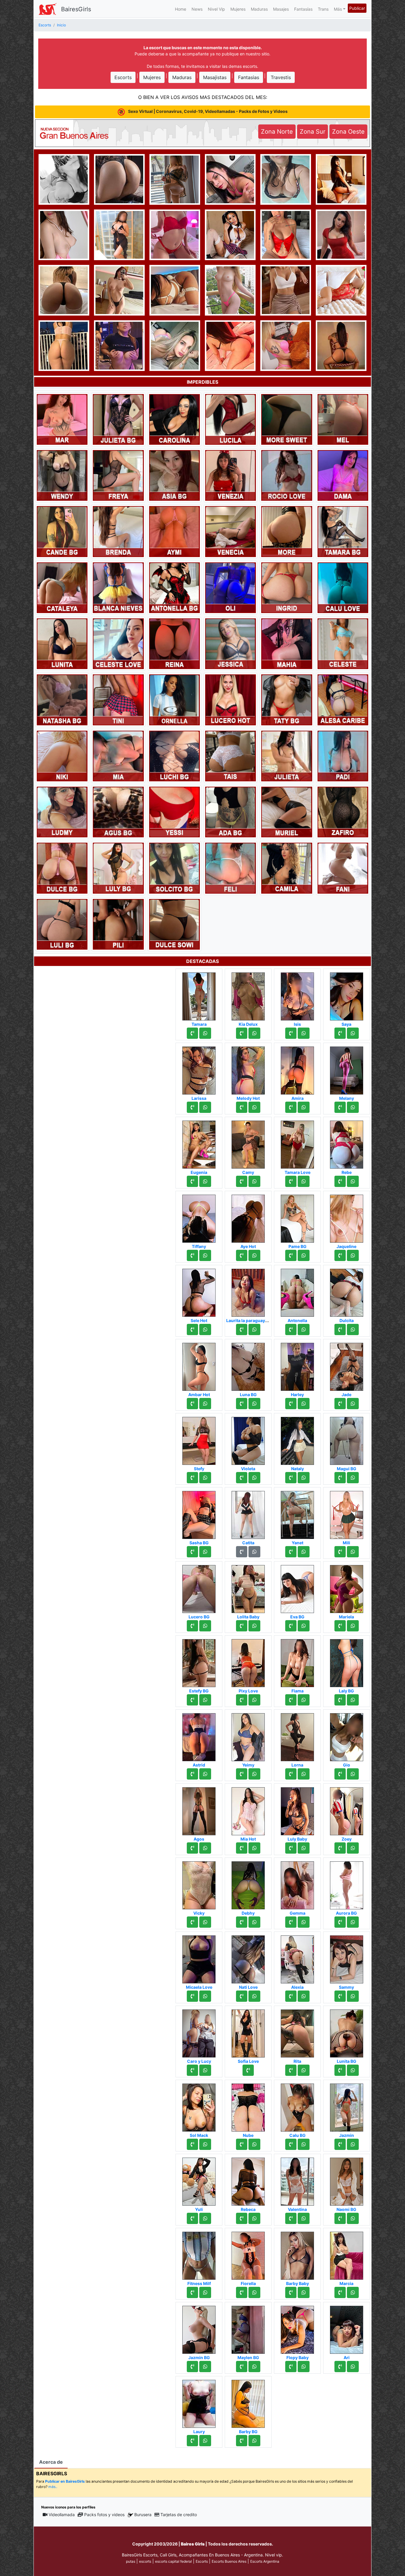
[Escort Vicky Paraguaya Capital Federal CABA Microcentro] (199, 1884)
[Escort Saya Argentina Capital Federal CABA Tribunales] (347, 995)
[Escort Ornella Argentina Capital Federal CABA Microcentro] (174, 699)
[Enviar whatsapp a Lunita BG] (353, 2070)
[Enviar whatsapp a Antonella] (304, 1329)
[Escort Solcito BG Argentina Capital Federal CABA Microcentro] (174, 868)
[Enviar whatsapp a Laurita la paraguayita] (254, 1329)
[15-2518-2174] (242, 1996)
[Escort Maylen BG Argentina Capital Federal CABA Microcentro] (248, 2328)
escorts (145, 2561)
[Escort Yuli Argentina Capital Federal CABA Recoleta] (199, 2180)
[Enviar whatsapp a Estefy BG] (205, 1700)
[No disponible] (242, 1552)
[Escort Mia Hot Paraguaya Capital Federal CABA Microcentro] (248, 1809)
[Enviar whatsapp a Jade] (353, 1404)
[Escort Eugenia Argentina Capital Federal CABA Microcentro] (199, 1143)
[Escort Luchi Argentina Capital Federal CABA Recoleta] (286, 234)
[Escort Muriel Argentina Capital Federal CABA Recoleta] (287, 812)
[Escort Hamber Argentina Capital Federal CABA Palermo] (119, 345)
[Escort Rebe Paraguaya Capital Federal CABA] (347, 1143)
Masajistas (215, 77)
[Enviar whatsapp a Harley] (304, 1404)
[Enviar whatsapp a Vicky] (205, 1922)
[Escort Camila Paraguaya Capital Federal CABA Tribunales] (287, 868)
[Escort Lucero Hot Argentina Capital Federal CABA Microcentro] (231, 699)
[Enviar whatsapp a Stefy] (205, 1478)
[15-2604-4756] (291, 1107)
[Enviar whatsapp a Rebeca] (254, 2218)
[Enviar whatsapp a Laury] (205, 2441)
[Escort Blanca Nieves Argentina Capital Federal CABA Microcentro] (118, 587)
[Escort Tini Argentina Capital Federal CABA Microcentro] (118, 699)
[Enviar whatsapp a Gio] (353, 1774)
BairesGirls (76, 9)
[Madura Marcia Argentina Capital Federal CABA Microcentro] (347, 2254)
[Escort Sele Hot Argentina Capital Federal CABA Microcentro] (199, 1291)
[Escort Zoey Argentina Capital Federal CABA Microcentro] (347, 1809)
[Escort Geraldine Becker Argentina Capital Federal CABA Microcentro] (286, 345)
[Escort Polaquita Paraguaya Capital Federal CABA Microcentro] (230, 289)
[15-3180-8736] (192, 1033)
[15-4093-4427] (291, 1255)
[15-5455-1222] (340, 1329)
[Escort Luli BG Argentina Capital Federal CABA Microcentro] (62, 924)
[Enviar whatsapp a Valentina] (304, 2218)
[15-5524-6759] (192, 2367)
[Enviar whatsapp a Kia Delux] (254, 1033)
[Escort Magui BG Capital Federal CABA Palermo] (347, 1439)
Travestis (281, 77)
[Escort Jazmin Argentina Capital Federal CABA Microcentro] (347, 2106)
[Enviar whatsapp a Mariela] (353, 1626)
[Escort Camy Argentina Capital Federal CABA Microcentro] (248, 1143)
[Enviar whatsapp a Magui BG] (353, 1478)
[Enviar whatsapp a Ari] (353, 2367)
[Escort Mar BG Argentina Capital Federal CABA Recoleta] (341, 179)
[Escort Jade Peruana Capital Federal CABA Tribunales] (347, 1365)
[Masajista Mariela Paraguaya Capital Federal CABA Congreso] (347, 1587)
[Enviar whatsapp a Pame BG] (304, 1255)
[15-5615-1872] (340, 1107)
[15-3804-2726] (340, 2218)
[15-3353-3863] (242, 1404)
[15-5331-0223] (340, 1700)
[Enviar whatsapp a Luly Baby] (304, 1848)
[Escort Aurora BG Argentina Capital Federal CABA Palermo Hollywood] (347, 1884)
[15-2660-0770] (291, 1774)
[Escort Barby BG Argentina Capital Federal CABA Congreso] (248, 2402)
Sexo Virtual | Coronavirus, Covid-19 (207, 111)
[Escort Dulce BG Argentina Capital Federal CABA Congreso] (62, 868)
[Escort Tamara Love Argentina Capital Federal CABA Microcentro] (297, 1143)
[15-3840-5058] (340, 1996)
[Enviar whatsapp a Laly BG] (353, 1700)
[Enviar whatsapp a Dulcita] (353, 1329)
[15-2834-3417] (340, 1626)
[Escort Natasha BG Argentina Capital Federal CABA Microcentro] (62, 699)
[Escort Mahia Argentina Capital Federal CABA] (287, 643)
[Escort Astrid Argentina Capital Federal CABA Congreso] (199, 1735)
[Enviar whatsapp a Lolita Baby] (254, 1626)
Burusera (143, 2515)
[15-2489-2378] (192, 1107)
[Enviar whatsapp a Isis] (304, 1033)
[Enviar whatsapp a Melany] (353, 1107)
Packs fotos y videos (104, 2515)
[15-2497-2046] (192, 1255)
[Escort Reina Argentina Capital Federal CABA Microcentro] (174, 643)
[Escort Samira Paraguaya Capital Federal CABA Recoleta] (175, 289)
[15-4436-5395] (340, 1255)
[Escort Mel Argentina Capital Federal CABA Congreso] (343, 419)
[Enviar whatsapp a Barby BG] (254, 2441)
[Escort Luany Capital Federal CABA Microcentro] (64, 289)
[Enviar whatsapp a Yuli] (205, 2218)
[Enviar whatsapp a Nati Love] (254, 1996)
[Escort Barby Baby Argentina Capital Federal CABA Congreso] (297, 2254)
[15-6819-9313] (192, 2218)
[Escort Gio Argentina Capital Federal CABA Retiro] (347, 1735)
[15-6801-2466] (192, 1700)
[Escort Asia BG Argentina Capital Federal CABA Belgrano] (174, 475)
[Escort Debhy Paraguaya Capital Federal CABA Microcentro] (248, 1884)
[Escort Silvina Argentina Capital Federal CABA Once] (287, 531)
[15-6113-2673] (242, 2441)
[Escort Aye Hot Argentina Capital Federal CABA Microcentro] (248, 1217)
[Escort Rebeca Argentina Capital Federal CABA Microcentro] (248, 2180)
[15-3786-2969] (242, 1033)
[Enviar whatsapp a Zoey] (353, 1848)
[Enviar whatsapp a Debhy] (254, 1922)
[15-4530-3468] (242, 1329)
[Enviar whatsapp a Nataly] (304, 1478)
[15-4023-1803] (192, 2070)
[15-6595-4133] (340, 2367)
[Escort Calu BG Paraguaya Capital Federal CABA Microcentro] (297, 2106)
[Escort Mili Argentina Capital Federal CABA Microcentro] (347, 1513)
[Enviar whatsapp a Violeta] (254, 1478)
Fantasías (303, 9)
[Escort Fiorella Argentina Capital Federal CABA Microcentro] (248, 2254)
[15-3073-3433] (192, 1478)
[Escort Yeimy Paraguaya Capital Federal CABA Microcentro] (248, 1735)
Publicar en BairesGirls (65, 2481)
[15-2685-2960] (192, 1626)
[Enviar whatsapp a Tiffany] (205, 1255)
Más (338, 9)
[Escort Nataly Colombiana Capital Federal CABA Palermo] (297, 1439)
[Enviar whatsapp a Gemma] (304, 1922)
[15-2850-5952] (248, 2070)
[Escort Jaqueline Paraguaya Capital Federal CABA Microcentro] (347, 1217)
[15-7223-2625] (340, 1404)
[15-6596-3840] (291, 1922)
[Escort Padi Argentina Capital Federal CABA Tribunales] (343, 756)
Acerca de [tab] (51, 2462)
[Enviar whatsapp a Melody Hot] (254, 1107)
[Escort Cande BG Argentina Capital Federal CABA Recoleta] (62, 531)
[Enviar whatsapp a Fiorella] (254, 2292)
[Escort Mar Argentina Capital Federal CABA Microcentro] (62, 419)
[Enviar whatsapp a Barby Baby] (304, 2292)
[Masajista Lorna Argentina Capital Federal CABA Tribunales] (297, 1735)
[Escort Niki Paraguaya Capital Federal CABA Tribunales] (62, 756)
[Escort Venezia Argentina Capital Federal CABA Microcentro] (231, 475)
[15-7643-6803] (192, 1774)
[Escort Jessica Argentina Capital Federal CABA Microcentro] (231, 643)
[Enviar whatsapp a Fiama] (304, 1700)
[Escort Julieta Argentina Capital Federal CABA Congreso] (287, 756)
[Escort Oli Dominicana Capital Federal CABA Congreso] (231, 587)
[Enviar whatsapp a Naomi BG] (353, 2218)
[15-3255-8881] (291, 1996)
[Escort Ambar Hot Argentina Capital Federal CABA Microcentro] (199, 1365)
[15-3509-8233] (340, 1478)
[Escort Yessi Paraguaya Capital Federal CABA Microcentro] (174, 812)
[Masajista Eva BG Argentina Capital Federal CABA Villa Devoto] (297, 1587)
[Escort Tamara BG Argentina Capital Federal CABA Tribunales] (343, 531)
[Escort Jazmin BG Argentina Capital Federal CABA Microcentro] (199, 2328)
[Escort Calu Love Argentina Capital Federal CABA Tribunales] (343, 587)
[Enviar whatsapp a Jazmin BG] (205, 2367)
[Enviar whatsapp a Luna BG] (254, 1404)
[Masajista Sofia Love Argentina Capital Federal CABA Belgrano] (248, 2032)
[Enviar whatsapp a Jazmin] (353, 2144)
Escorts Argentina (265, 2561)
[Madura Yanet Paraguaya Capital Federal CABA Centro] (297, 1513)
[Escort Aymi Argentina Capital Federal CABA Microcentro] (174, 531)
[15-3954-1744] (242, 1478)
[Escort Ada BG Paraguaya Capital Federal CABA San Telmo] (231, 812)
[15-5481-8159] (192, 1552)
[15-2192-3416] (291, 1404)
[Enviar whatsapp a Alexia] (304, 1996)
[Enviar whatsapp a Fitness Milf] (205, 2292)
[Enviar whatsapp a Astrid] (205, 1774)
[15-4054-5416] (242, 1848)
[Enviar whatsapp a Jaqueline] (353, 1255)
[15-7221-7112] (242, 2367)
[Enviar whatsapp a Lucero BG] (205, 1626)
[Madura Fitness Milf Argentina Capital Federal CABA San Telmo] (199, 2254)
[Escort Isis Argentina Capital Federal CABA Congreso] (297, 995)
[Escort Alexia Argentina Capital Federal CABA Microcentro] (297, 1958)
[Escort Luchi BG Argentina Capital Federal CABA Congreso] (174, 756)
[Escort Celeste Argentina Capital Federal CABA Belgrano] (343, 643)
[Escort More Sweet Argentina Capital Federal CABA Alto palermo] (287, 419)
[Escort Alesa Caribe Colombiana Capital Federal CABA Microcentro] (343, 699)
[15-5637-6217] (340, 1033)
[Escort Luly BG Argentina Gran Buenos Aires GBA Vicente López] (118, 868)
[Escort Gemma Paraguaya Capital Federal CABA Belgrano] (297, 1884)
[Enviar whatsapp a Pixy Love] (254, 1700)
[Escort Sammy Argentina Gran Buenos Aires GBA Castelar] (347, 1958)
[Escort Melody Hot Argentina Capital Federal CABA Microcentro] (248, 1069)
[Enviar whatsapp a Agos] (205, 1848)
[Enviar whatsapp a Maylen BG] (254, 2367)
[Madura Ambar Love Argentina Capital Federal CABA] (286, 179)
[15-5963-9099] (291, 2144)
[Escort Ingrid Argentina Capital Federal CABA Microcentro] (287, 587)
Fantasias (249, 77)
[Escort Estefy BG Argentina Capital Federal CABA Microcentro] (199, 1661)
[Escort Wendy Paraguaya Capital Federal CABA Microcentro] (62, 475)
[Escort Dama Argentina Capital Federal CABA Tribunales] (343, 475)
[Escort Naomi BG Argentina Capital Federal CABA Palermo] (347, 2180)
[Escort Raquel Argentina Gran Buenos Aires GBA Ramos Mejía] (64, 179)
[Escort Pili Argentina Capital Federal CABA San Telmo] (118, 924)
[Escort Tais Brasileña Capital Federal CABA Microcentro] (231, 756)
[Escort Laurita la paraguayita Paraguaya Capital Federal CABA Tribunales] (248, 1291)
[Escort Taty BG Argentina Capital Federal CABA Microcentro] (287, 699)
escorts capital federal (173, 2561)
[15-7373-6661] (192, 2292)
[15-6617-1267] (242, 1700)
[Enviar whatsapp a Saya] (353, 1033)
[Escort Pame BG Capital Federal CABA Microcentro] (297, 1217)
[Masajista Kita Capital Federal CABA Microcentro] (119, 234)
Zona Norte (277, 132)
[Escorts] (47, 9)
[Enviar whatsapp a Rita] (304, 2070)
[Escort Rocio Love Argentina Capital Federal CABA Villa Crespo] (287, 475)
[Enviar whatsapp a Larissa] (205, 1107)
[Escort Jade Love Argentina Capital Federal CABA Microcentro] (230, 345)
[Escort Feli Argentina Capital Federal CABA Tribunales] (231, 868)
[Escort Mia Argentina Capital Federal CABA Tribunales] (118, 756)
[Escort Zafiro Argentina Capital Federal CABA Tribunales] (343, 812)
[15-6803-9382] (192, 1181)
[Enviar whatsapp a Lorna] (304, 1774)
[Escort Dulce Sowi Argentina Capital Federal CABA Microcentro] (174, 924)
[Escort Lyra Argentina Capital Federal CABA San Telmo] (64, 345)
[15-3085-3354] (192, 1996)
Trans (323, 9)
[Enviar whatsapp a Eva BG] (304, 1626)
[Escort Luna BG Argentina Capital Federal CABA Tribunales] (248, 1365)
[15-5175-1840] (192, 1329)
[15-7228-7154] (340, 1848)
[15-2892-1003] (242, 1774)
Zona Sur (312, 132)
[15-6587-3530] (291, 1552)
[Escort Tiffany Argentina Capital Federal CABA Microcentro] (199, 1217)
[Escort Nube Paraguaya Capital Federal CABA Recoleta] (248, 2106)
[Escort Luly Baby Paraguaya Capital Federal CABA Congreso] (297, 1809)
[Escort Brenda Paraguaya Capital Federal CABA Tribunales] (118, 531)
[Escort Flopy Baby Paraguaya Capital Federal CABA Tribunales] (297, 2328)
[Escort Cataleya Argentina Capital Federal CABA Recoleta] (62, 587)
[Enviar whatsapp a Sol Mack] (205, 2144)
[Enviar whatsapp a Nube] (254, 2144)
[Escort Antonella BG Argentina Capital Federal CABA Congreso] (174, 587)
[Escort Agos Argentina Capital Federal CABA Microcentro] (199, 1809)
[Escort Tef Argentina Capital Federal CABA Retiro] (175, 345)
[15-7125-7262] (291, 1700)
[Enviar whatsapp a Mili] (353, 1552)
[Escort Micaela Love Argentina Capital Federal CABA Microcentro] (199, 1958)
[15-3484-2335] (340, 1774)
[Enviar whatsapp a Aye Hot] (254, 1255)
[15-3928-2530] (242, 1626)
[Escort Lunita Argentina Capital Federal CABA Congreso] (62, 643)
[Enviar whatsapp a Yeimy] (254, 1774)
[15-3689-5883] (192, 2144)
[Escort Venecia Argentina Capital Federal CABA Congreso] (231, 531)
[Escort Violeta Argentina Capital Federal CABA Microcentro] (248, 1439)
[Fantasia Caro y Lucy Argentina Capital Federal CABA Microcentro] (199, 2032)
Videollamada (62, 2515)
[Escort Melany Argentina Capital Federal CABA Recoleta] (347, 1069)
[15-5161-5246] (291, 1478)
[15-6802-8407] (192, 1922)
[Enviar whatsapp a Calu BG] (304, 2144)
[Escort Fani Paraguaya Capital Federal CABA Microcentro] (343, 868)
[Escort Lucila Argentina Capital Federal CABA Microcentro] (231, 419)
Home (181, 9)
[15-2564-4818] (242, 1181)
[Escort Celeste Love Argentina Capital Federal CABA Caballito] (118, 643)
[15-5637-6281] (192, 1848)
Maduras (259, 9)
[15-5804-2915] (242, 1107)
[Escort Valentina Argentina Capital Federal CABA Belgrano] (297, 2180)
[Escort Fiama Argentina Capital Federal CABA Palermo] (297, 1661)
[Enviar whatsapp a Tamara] (205, 1033)
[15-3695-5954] (340, 1552)
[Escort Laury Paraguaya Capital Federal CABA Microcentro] (199, 2402)
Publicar (357, 8)
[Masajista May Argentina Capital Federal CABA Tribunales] (341, 234)
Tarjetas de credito (179, 2515)
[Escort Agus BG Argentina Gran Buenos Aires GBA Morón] (118, 812)
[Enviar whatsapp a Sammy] (353, 1996)
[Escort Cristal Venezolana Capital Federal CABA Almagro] (341, 289)
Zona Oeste (348, 132)
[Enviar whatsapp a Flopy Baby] (304, 2367)
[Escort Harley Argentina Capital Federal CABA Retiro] (297, 1365)
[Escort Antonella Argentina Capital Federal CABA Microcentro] (297, 1291)
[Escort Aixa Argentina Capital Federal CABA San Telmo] (230, 179)
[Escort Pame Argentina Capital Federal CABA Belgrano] (175, 179)
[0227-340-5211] (291, 1181)
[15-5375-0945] (340, 2292)
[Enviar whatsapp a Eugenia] (205, 1181)
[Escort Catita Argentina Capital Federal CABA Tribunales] (248, 1513)
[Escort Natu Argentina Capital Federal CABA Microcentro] (119, 289)
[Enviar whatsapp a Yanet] (304, 1552)
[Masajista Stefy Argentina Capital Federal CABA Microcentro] (199, 1439)
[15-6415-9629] (242, 2144)
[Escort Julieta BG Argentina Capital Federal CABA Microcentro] (118, 419)
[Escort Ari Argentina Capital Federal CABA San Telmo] (347, 2328)
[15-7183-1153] (291, 1626)
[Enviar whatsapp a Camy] (254, 1181)
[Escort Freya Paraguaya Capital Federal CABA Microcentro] (118, 475)
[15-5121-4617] (242, 1255)
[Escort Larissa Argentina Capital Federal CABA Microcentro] (199, 1069)
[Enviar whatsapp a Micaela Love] (205, 1996)
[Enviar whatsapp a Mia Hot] (254, 1848)
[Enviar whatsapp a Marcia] (353, 2292)
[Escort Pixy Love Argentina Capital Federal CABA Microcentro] (248, 1661)
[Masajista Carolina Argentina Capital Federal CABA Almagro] (174, 419)
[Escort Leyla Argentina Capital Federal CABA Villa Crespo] (341, 345)
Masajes (281, 9)
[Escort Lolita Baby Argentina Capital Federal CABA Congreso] (248, 1587)
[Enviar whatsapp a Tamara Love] (304, 1181)
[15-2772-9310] (291, 1033)
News (197, 9)
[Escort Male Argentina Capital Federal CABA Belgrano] (286, 289)
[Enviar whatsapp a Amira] (304, 1107)
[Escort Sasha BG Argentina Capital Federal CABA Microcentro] (199, 1513)
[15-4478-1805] (291, 2070)
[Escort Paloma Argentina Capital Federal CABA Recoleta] (119, 179)
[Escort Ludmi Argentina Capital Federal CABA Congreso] (62, 812)
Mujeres (238, 9)
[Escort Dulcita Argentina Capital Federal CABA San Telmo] (347, 1291)
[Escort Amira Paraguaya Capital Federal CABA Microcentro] (297, 1069)
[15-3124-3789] (192, 2441)
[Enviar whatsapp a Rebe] (353, 1181)
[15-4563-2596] (340, 1181)
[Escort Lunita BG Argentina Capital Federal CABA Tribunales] (347, 2032)
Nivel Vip (216, 9)
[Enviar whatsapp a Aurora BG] (353, 1922)
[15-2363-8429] (291, 1329)
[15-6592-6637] (192, 1404)
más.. (53, 2487)
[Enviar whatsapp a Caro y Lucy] (205, 2070)
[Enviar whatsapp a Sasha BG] (205, 1552)
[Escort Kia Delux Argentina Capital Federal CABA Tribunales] (248, 995)
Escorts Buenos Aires (229, 2561)
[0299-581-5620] (340, 1922)
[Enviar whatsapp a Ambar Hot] (205, 1404)
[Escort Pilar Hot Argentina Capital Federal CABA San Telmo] (175, 234)
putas (131, 2561)
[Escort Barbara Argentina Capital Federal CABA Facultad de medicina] (64, 234)
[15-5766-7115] (242, 1922)
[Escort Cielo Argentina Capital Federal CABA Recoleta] (230, 234)
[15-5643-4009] (340, 2144)
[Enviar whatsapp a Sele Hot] (205, 1329)
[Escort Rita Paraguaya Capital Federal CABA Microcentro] (297, 2032)
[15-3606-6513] (242, 2292)
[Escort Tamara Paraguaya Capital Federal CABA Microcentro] (199, 995)
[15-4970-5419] (291, 2367)
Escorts (123, 77)
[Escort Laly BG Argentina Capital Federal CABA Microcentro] (347, 1661)
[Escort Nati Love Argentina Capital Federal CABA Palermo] (248, 1958)
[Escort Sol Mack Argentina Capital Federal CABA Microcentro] (199, 2106)
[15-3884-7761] (291, 2218)
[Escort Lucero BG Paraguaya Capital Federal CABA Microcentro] (199, 1587)
